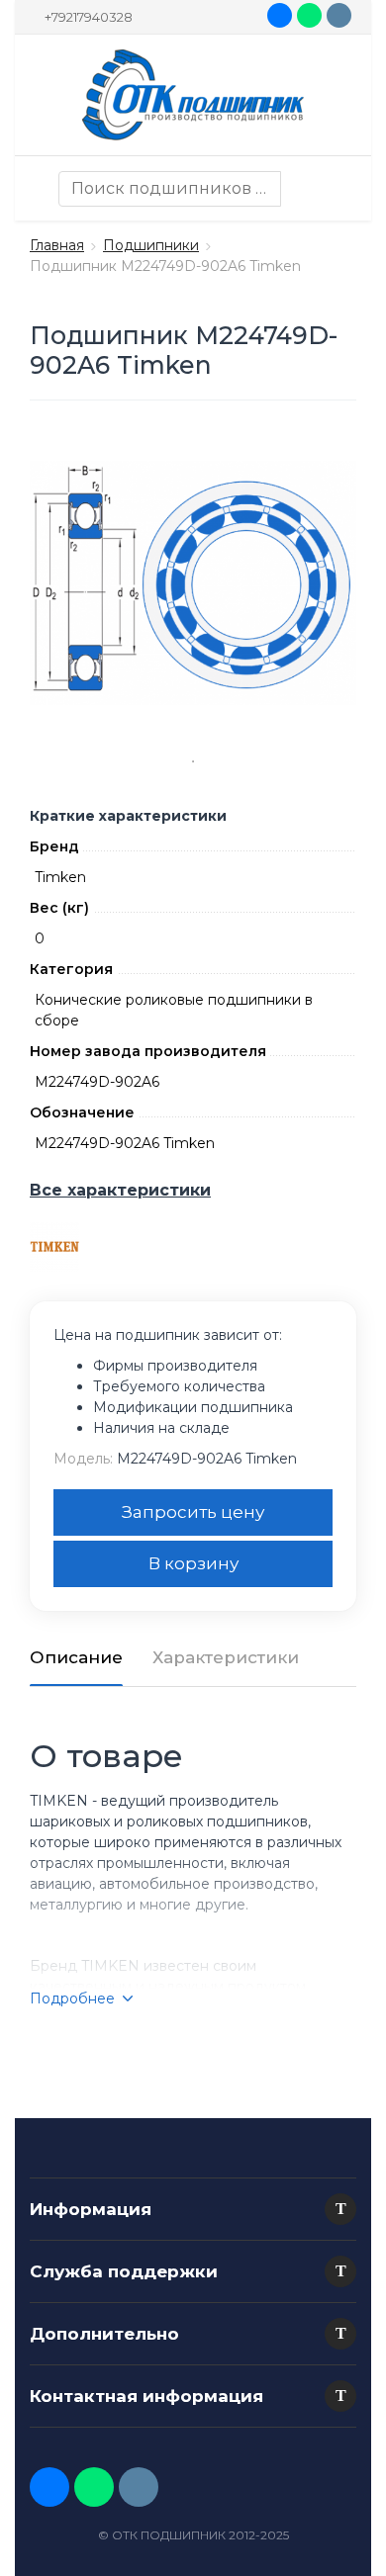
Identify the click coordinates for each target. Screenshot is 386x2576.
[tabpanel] (193, 583)
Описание (76, 1657)
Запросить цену (193, 1512)
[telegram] (339, 15)
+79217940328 (89, 17)
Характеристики (226, 1657)
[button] (340, 2209)
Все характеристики (120, 1190)
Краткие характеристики (128, 816)
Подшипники (151, 245)
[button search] (299, 189)
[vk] (280, 15)
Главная (57, 245)
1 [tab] (193, 761)
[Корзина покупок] (337, 189)
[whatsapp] (309, 15)
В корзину (193, 1563)
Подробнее (72, 1999)
